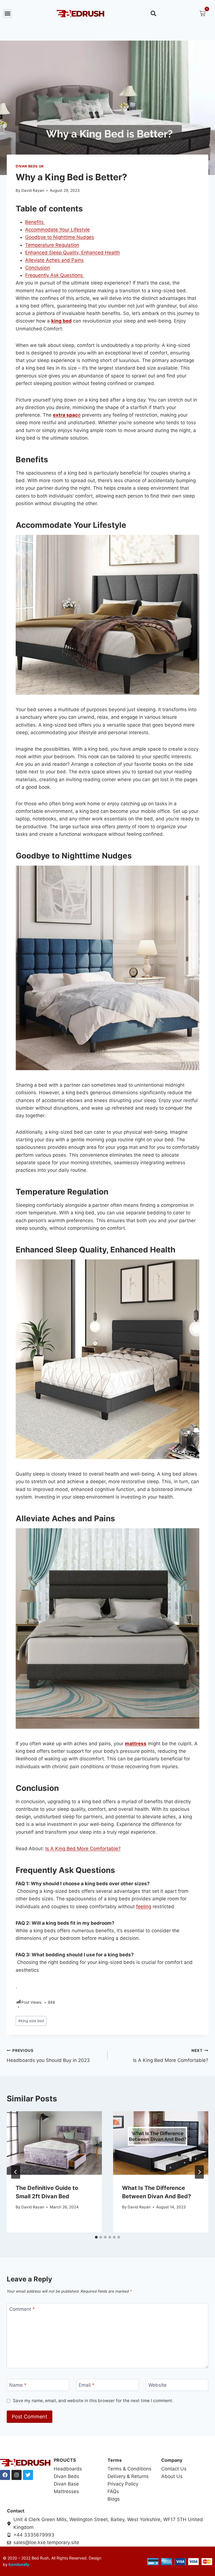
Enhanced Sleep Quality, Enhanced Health (73, 253)
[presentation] (54, 2143)
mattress (136, 1744)
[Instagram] (17, 2475)
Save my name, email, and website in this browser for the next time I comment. (93, 2401)
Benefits (35, 222)
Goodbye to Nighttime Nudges (60, 237)
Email (87, 2385)
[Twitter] (28, 2475)
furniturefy (18, 2564)
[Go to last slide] (16, 2172)
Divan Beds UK (30, 166)
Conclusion (38, 268)
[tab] (96, 2237)
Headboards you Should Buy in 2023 (48, 2056)
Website (157, 2385)
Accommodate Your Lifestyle (58, 230)
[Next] (199, 2172)
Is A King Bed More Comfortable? (83, 1849)
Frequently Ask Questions (55, 275)
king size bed (31, 2021)
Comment (22, 2309)
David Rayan (33, 190)
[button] (7, 14)
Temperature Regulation (52, 245)
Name (18, 2385)
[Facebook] (5, 2475)
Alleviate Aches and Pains (54, 260)
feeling (144, 1907)
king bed (61, 321)
